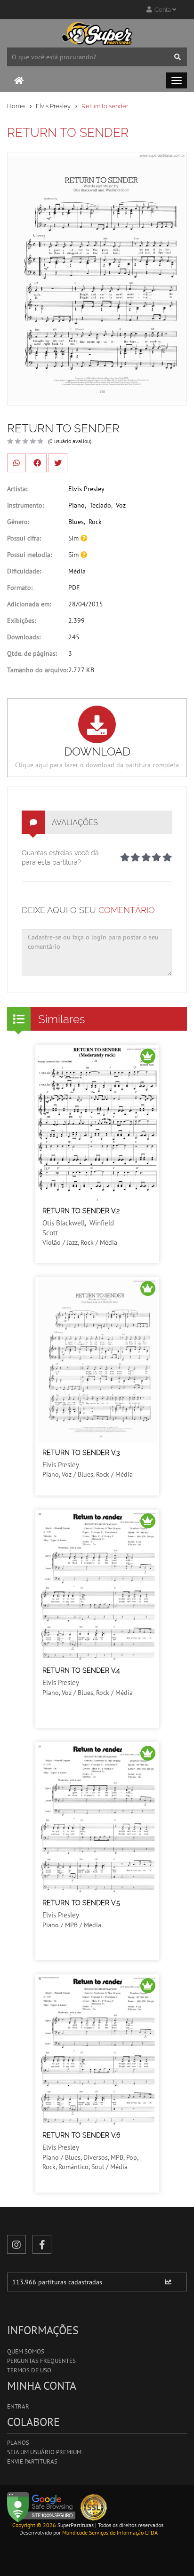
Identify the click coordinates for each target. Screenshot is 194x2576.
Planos (18, 2443)
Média (77, 571)
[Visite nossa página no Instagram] (16, 2244)
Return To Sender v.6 (81, 2135)
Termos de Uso (29, 2370)
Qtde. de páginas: (32, 653)
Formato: (20, 588)
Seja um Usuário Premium (44, 2452)
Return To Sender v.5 (81, 1903)
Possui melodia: (29, 555)
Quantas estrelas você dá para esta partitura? (60, 858)
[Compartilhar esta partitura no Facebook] (37, 463)
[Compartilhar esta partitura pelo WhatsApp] (16, 463)
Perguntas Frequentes (41, 2361)
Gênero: (18, 522)
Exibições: (21, 620)
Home (16, 106)
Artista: (17, 489)
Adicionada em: (29, 604)
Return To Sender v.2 (81, 1211)
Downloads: (24, 637)
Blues (76, 522)
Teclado (100, 505)
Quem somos (26, 2351)
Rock (95, 522)
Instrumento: (25, 505)
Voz (121, 505)
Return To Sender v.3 (81, 1453)
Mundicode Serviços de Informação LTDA (110, 2532)
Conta (162, 10)
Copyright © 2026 (34, 2525)
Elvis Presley (53, 106)
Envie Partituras (32, 2461)
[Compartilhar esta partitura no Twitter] (58, 463)
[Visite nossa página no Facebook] (42, 2244)
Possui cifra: (24, 538)
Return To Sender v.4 (81, 1670)
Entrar (18, 2406)
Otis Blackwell (64, 1223)
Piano (77, 505)
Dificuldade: (24, 571)
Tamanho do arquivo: (38, 670)
